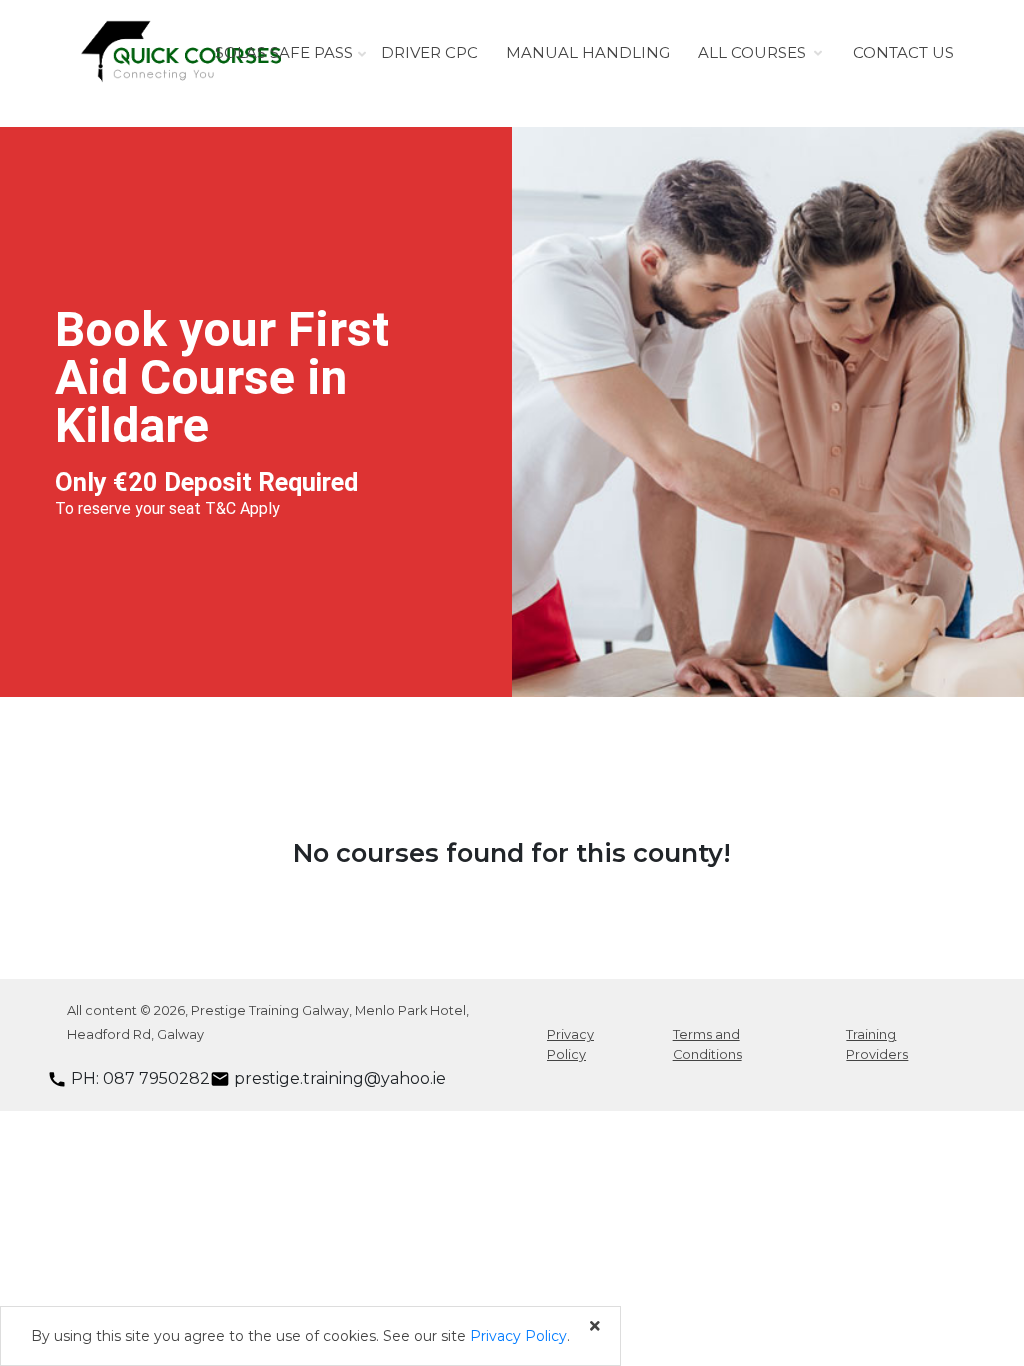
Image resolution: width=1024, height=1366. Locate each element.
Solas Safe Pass (284, 52)
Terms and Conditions (707, 1044)
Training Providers (877, 1044)
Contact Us (903, 52)
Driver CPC (429, 52)
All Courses (752, 52)
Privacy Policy (570, 1044)
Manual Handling (588, 52)
